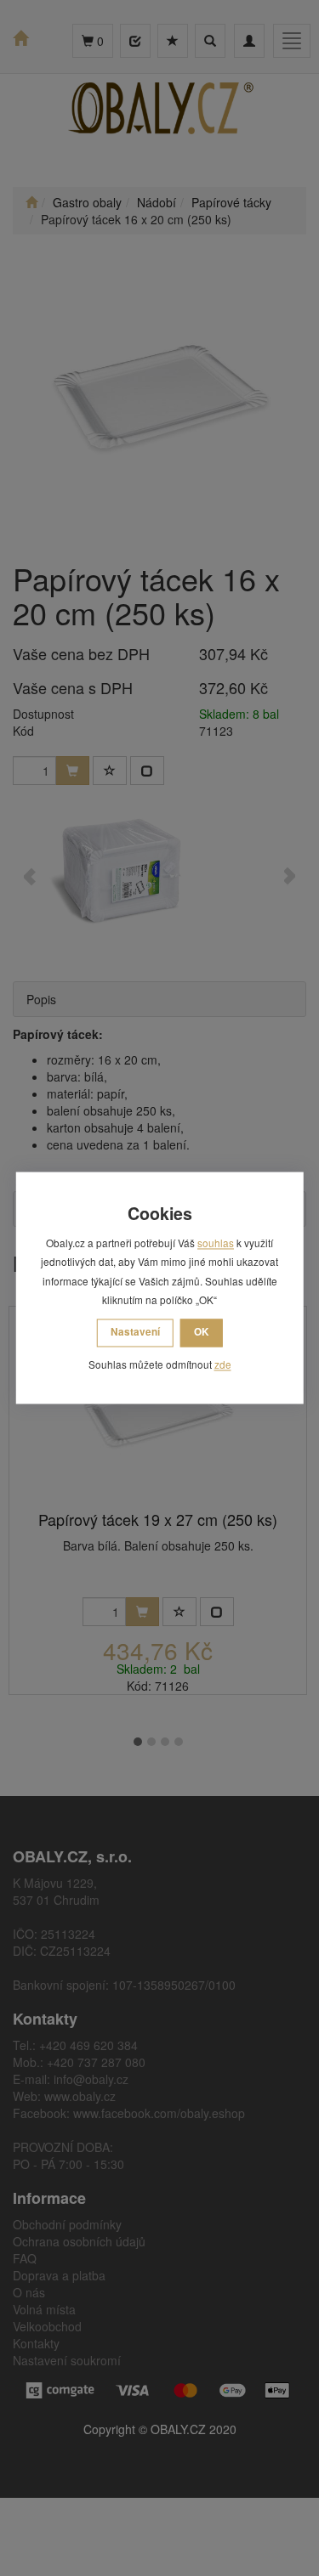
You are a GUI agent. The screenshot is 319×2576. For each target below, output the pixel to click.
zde (223, 1364)
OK (202, 1332)
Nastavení (135, 1332)
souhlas (216, 1243)
